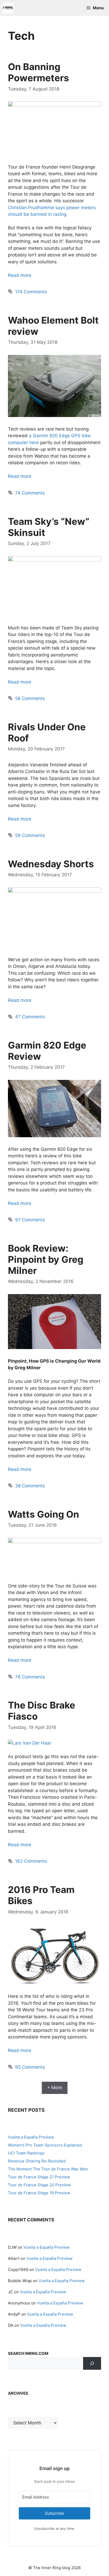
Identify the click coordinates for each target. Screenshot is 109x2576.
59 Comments (30, 835)
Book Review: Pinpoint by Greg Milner (46, 1259)
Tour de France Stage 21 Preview (39, 2177)
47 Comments (30, 1017)
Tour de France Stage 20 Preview (39, 2185)
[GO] (92, 2363)
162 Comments (31, 1861)
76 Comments (30, 1677)
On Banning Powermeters (38, 72)
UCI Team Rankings (26, 2153)
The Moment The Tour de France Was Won (48, 2169)
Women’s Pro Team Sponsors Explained (45, 2145)
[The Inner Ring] (8, 8)
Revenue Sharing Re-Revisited (37, 2161)
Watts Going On (44, 1514)
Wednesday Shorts (51, 864)
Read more (20, 275)
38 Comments (30, 1486)
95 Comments (30, 2067)
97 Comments (30, 1220)
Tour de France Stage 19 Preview (39, 2193)
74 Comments (30, 493)
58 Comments (30, 698)
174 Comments (31, 292)
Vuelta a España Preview (31, 2137)
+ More (55, 2088)
